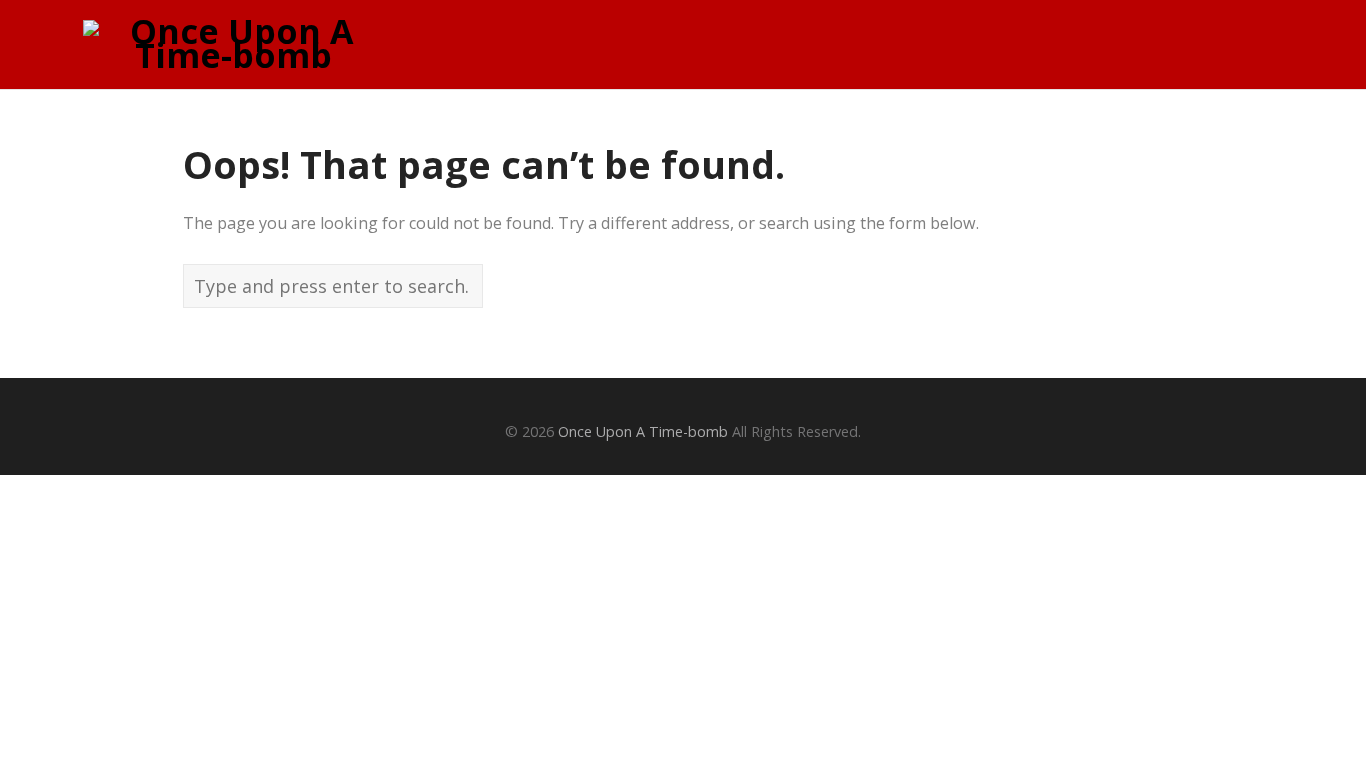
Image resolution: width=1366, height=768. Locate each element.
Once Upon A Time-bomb (643, 431)
